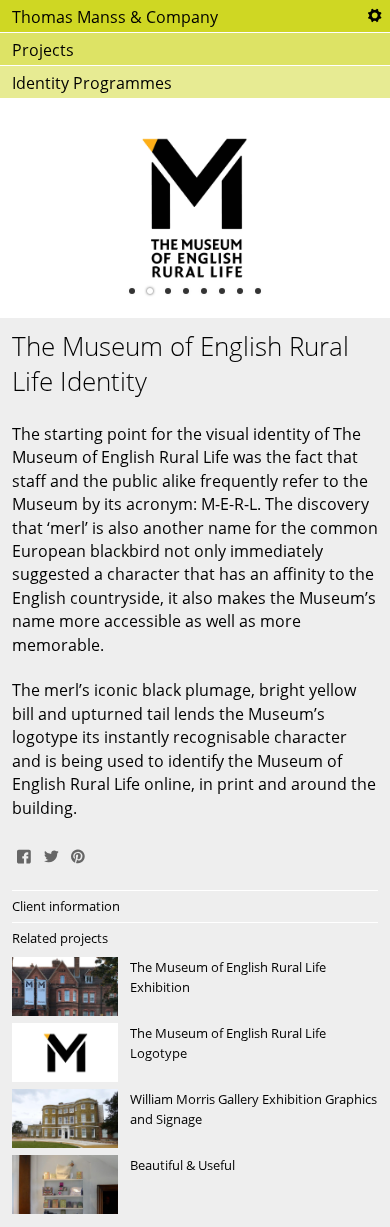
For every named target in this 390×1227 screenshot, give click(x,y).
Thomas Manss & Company (115, 17)
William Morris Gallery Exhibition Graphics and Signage (195, 1119)
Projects (43, 50)
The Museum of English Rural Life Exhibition (195, 987)
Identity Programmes (92, 83)
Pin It (78, 854)
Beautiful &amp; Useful (195, 1185)
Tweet (51, 854)
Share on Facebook (24, 854)
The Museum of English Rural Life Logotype (195, 1053)
